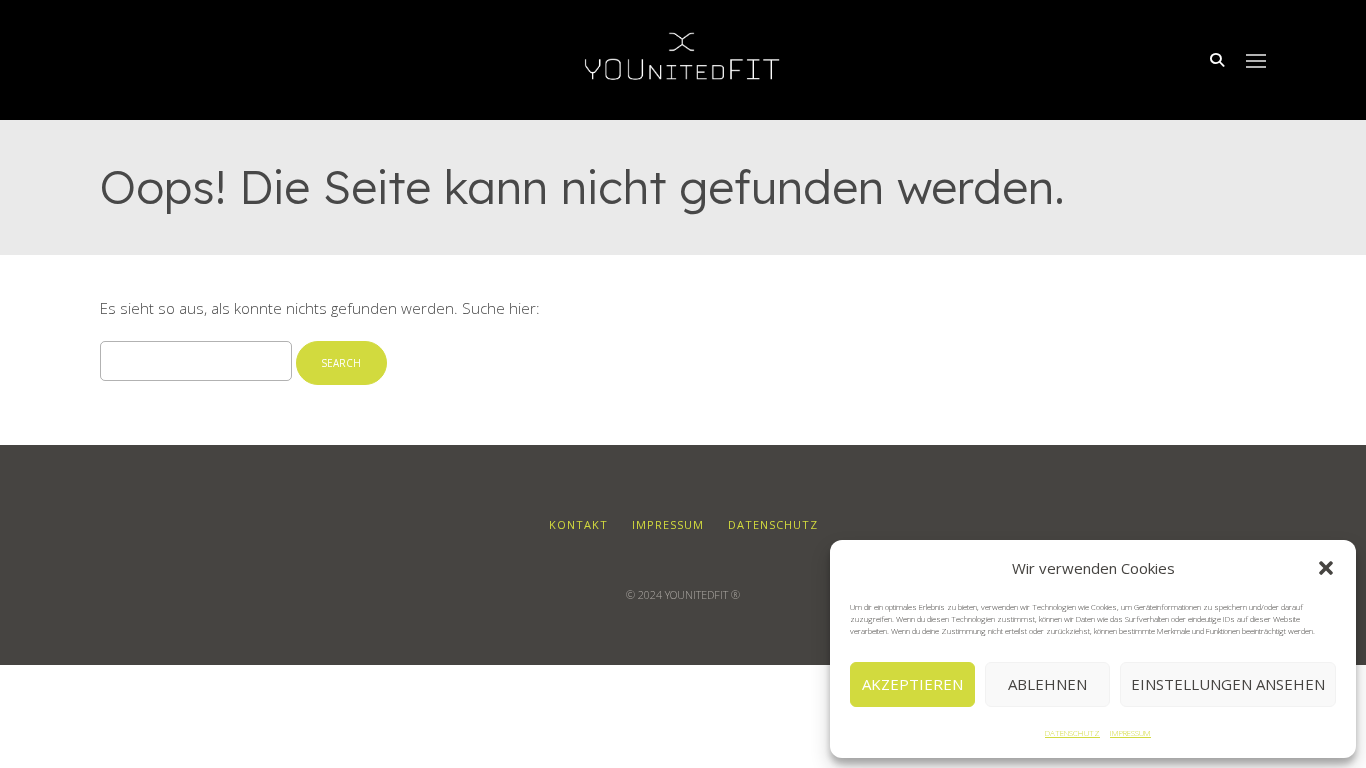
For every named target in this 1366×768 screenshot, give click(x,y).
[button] (1326, 568)
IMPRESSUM (1130, 732)
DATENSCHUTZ (1072, 732)
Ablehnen (1047, 684)
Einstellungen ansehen (1228, 684)
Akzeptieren (912, 684)
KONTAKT (578, 524)
